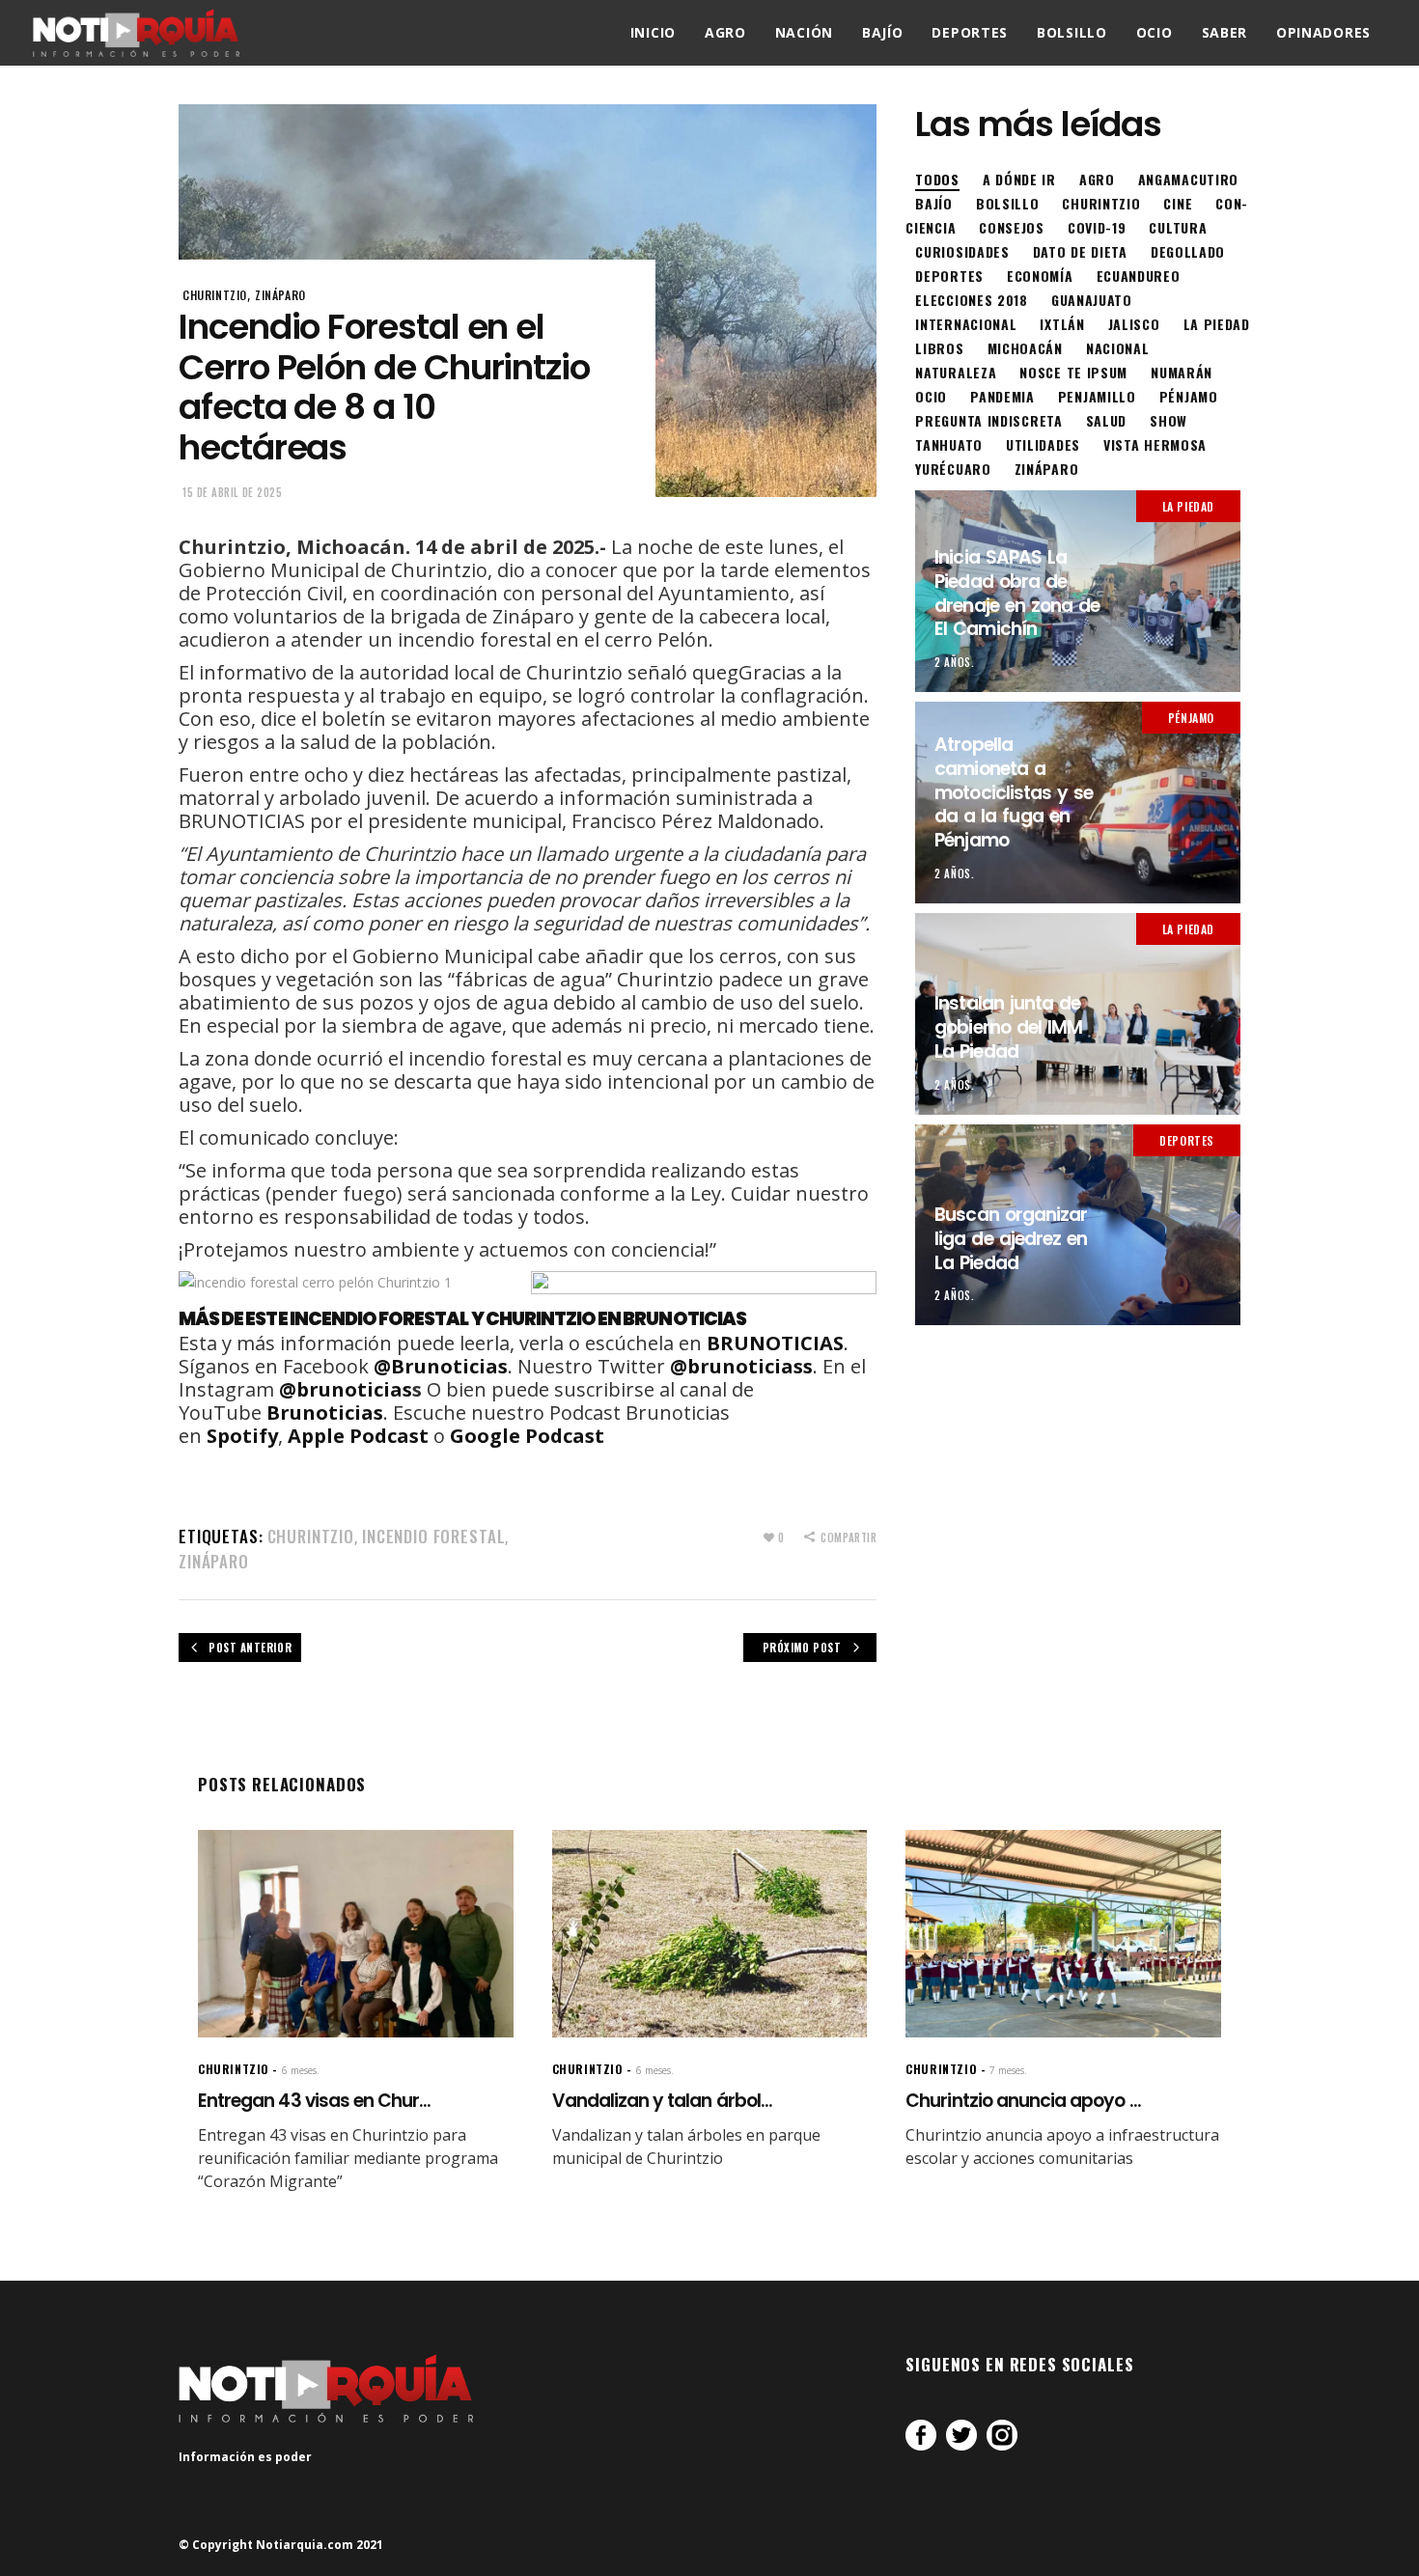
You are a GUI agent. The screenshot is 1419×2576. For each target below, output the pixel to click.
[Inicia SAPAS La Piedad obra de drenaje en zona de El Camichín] (1078, 591)
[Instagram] (1002, 2435)
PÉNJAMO (1191, 718)
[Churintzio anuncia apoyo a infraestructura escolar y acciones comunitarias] (1063, 1934)
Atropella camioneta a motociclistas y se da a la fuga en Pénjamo (1014, 792)
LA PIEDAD (1188, 506)
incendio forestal (433, 1536)
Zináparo (214, 1561)
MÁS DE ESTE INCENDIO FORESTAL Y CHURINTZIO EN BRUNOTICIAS (462, 1319)
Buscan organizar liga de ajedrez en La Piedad (1011, 1238)
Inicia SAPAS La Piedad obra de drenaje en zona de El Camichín (1017, 593)
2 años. (954, 662)
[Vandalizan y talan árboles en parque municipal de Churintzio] (710, 1934)
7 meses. (1008, 2070)
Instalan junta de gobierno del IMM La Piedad (1008, 1027)
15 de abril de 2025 (232, 492)
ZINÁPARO (280, 295)
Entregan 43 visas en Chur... (314, 2101)
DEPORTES (1187, 1140)
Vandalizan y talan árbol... (662, 2101)
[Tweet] (961, 2435)
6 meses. (301, 2070)
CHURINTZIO (215, 295)
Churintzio (311, 1536)
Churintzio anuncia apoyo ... (1023, 2101)
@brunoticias (346, 1389)
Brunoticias (325, 1413)
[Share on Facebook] (921, 2435)
